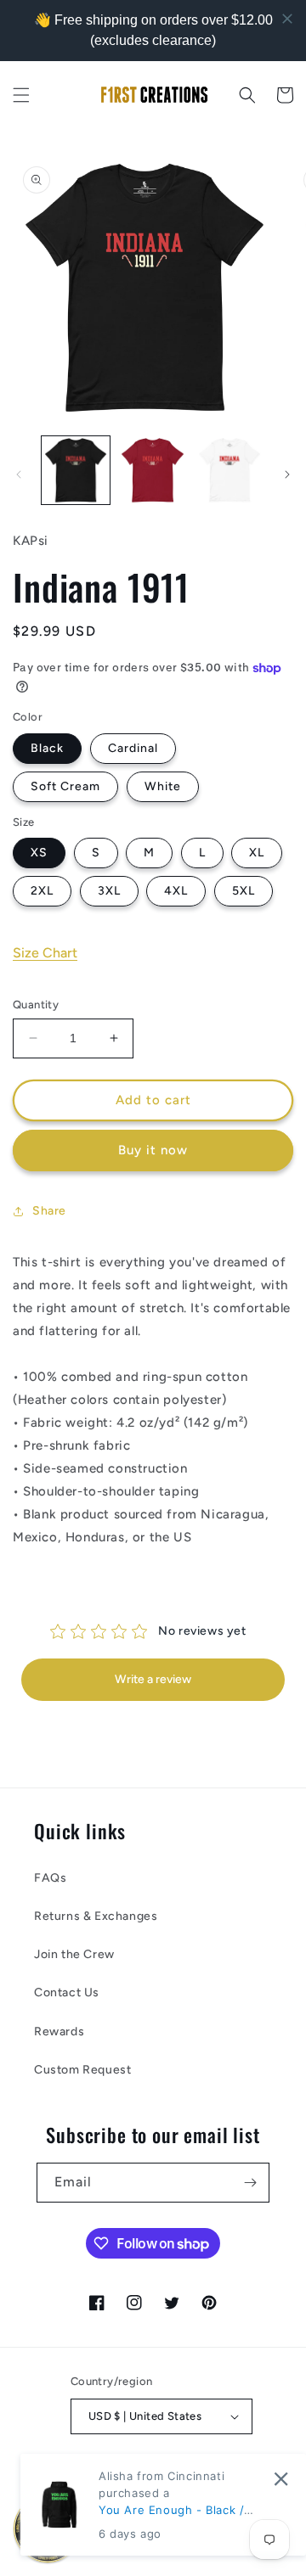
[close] (281, 2479)
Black (47, 748)
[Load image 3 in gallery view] (229, 470)
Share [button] (49, 1211)
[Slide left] (19, 474)
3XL (109, 891)
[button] (21, 95)
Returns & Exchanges (96, 1916)
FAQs (50, 1878)
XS (39, 853)
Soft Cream (65, 786)
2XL (42, 891)
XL (257, 853)
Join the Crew (74, 1954)
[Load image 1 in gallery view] (76, 470)
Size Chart (45, 953)
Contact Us (67, 1992)
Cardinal (133, 748)
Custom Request (82, 2070)
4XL (176, 891)
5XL (244, 891)
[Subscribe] (250, 2183)
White (163, 786)
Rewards (59, 2032)
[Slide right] (287, 474)
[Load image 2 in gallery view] (152, 470)
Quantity (36, 1005)
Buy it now (153, 1150)
